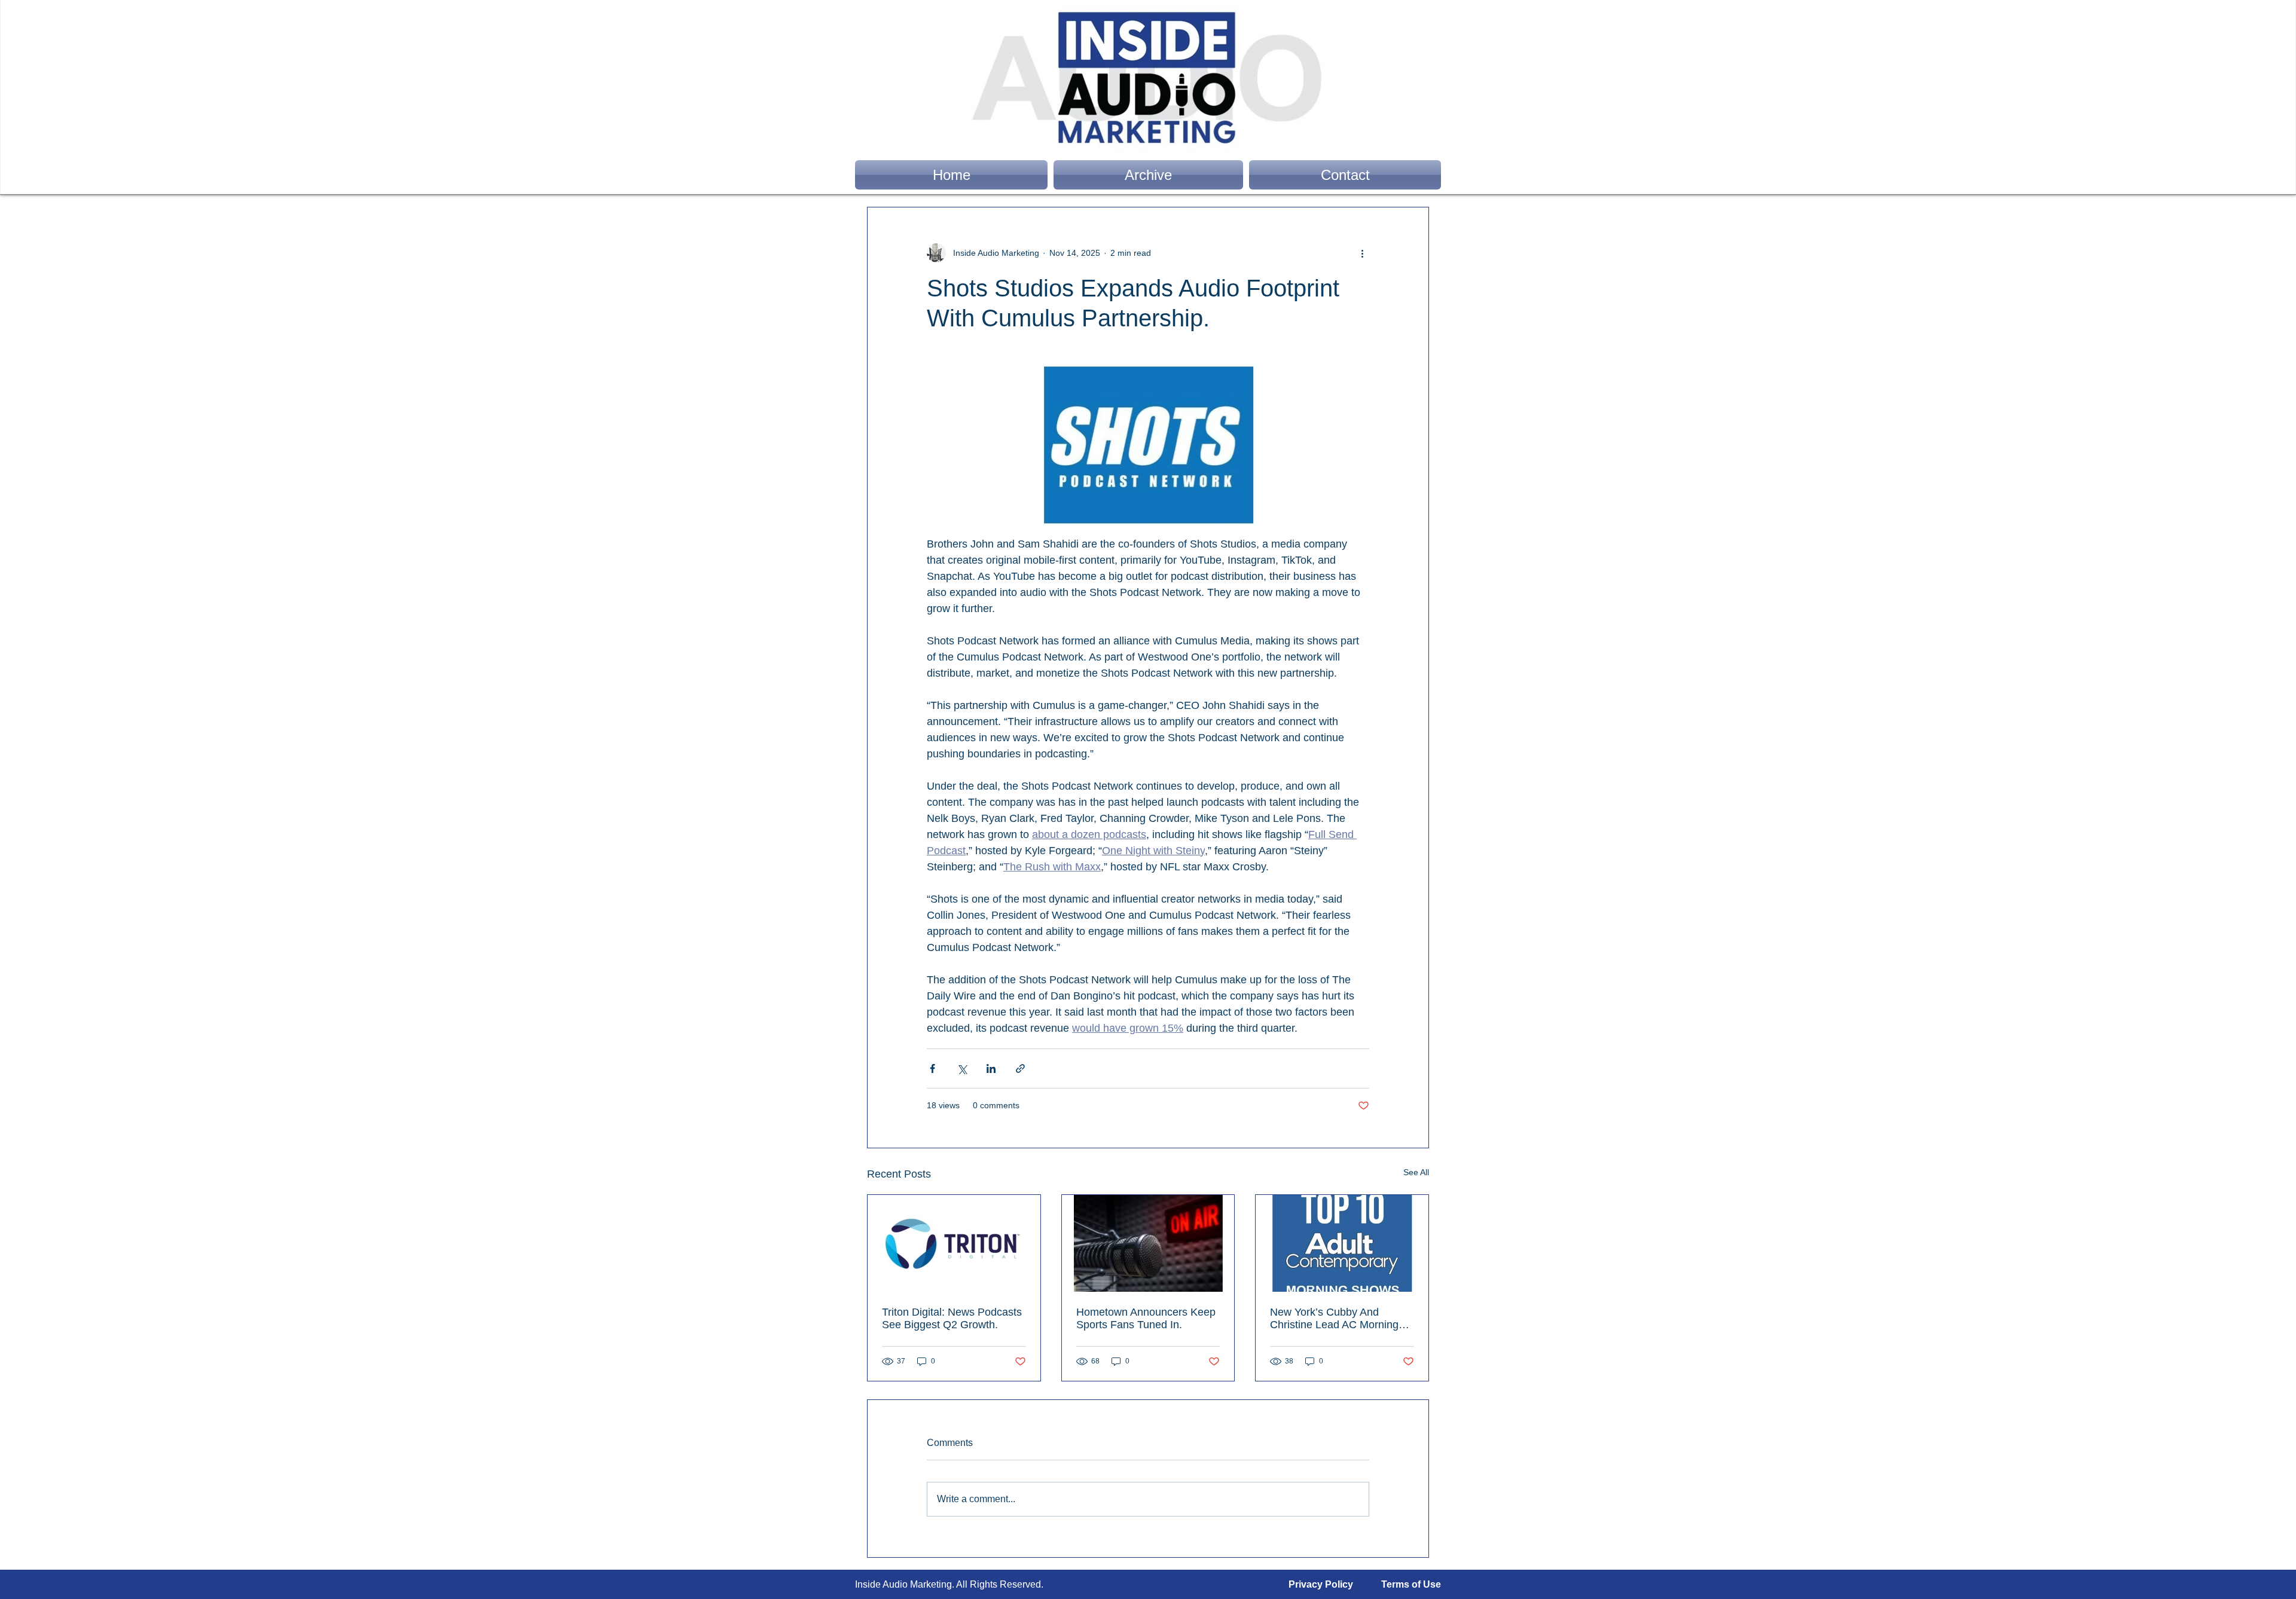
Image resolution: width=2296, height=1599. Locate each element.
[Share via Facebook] (932, 1068)
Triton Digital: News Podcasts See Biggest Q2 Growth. (952, 1318)
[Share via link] (1020, 1068)
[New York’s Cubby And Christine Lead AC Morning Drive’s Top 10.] (1342, 1243)
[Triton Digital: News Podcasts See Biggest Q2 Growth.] (954, 1243)
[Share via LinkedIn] (991, 1068)
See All (1416, 1172)
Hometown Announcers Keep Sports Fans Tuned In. (1146, 1318)
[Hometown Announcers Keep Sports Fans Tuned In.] (1148, 1243)
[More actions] (1362, 253)
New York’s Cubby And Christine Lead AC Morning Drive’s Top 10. (1334, 1319)
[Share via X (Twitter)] (962, 1068)
